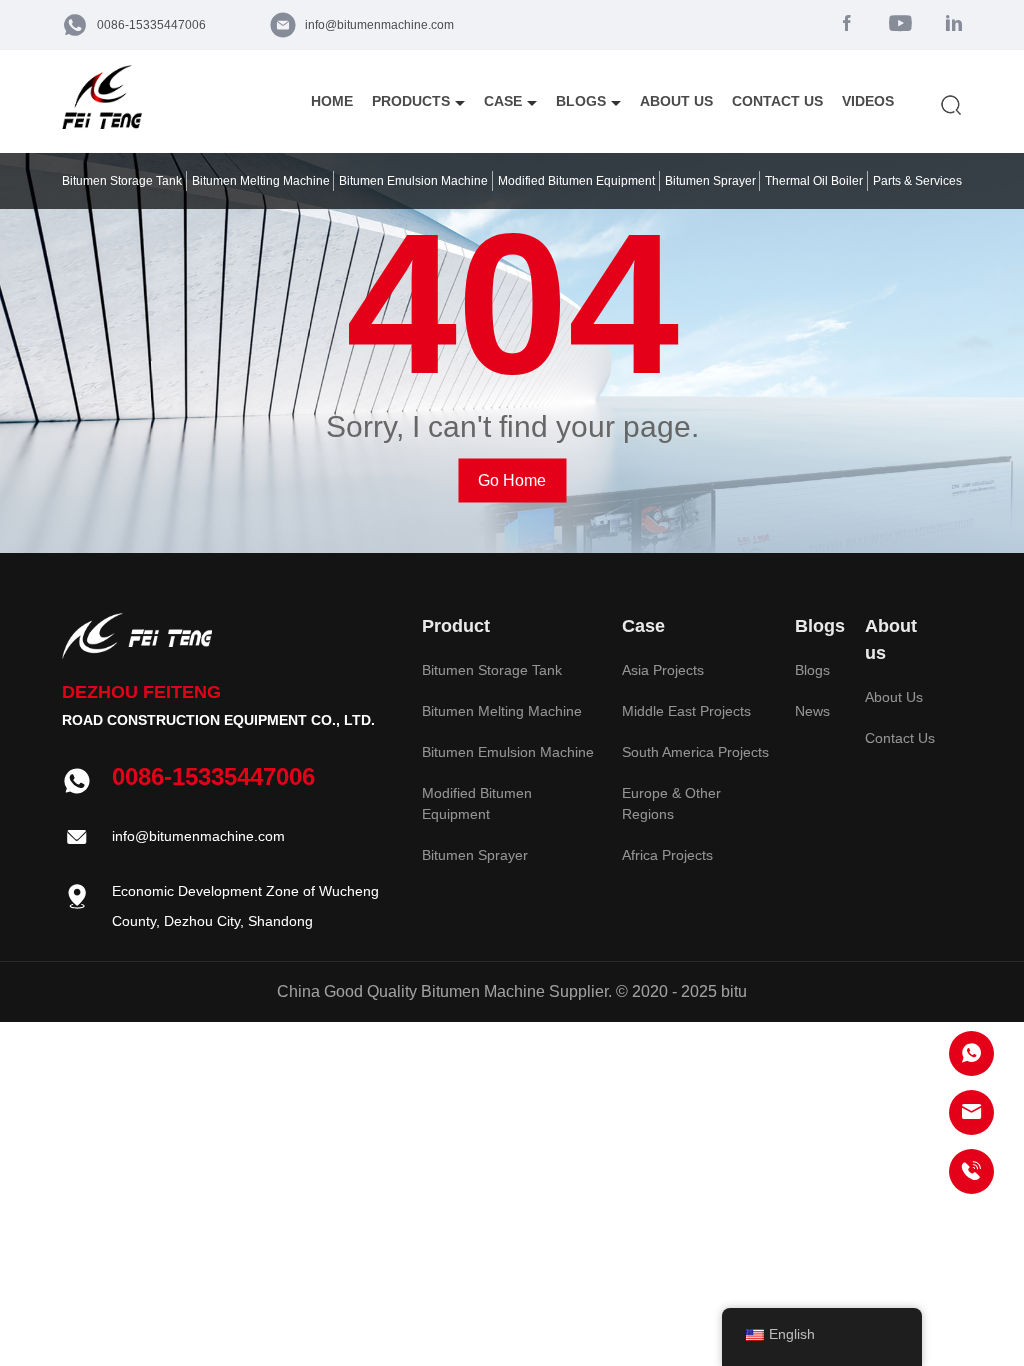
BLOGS (581, 101)
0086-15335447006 (151, 25)
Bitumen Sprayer (475, 855)
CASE (503, 101)
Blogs (812, 670)
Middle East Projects (686, 711)
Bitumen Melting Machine (502, 711)
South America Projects (695, 752)
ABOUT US (676, 101)
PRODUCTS (411, 101)
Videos (868, 101)
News (812, 711)
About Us (894, 697)
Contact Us (900, 738)
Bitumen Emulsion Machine (508, 752)
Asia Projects (663, 670)
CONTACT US (777, 101)
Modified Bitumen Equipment (477, 803)
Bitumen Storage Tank (492, 670)
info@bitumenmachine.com (379, 25)
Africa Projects (667, 855)
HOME (332, 101)
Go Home (512, 480)
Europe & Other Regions (671, 803)
